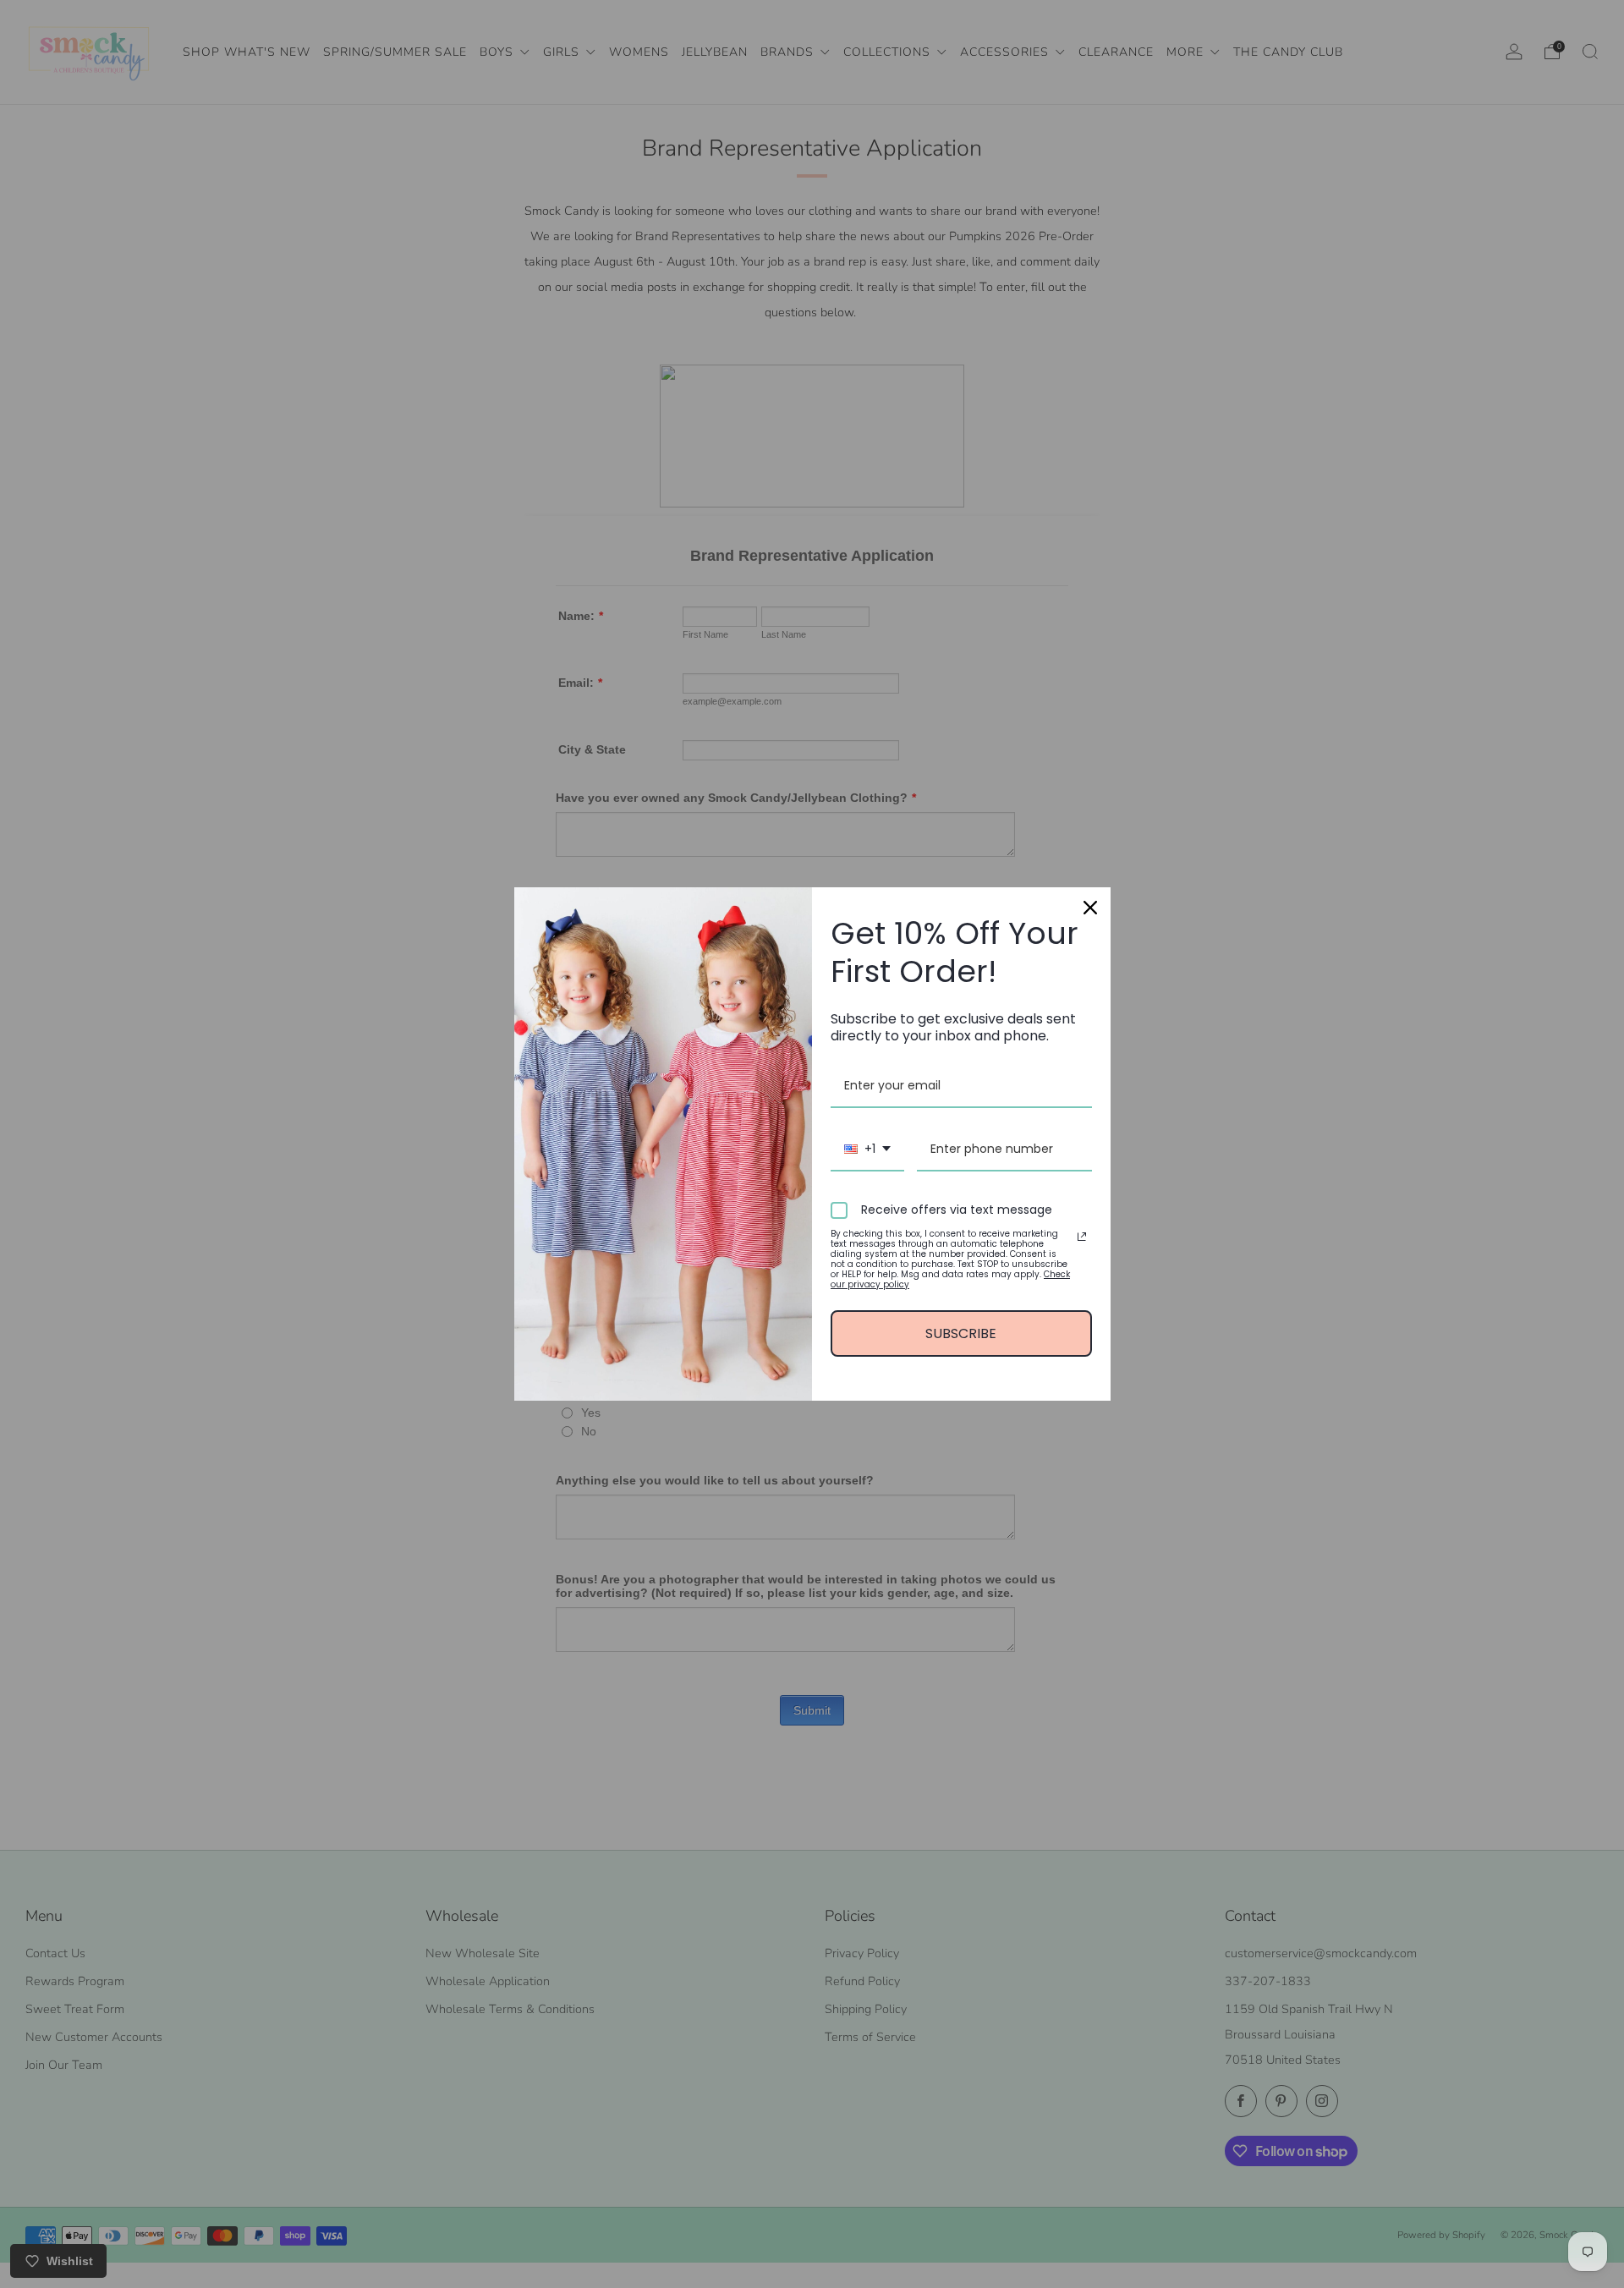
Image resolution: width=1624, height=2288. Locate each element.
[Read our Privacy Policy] (1082, 1237)
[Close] (1090, 908)
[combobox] (867, 1150)
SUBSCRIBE (961, 1333)
